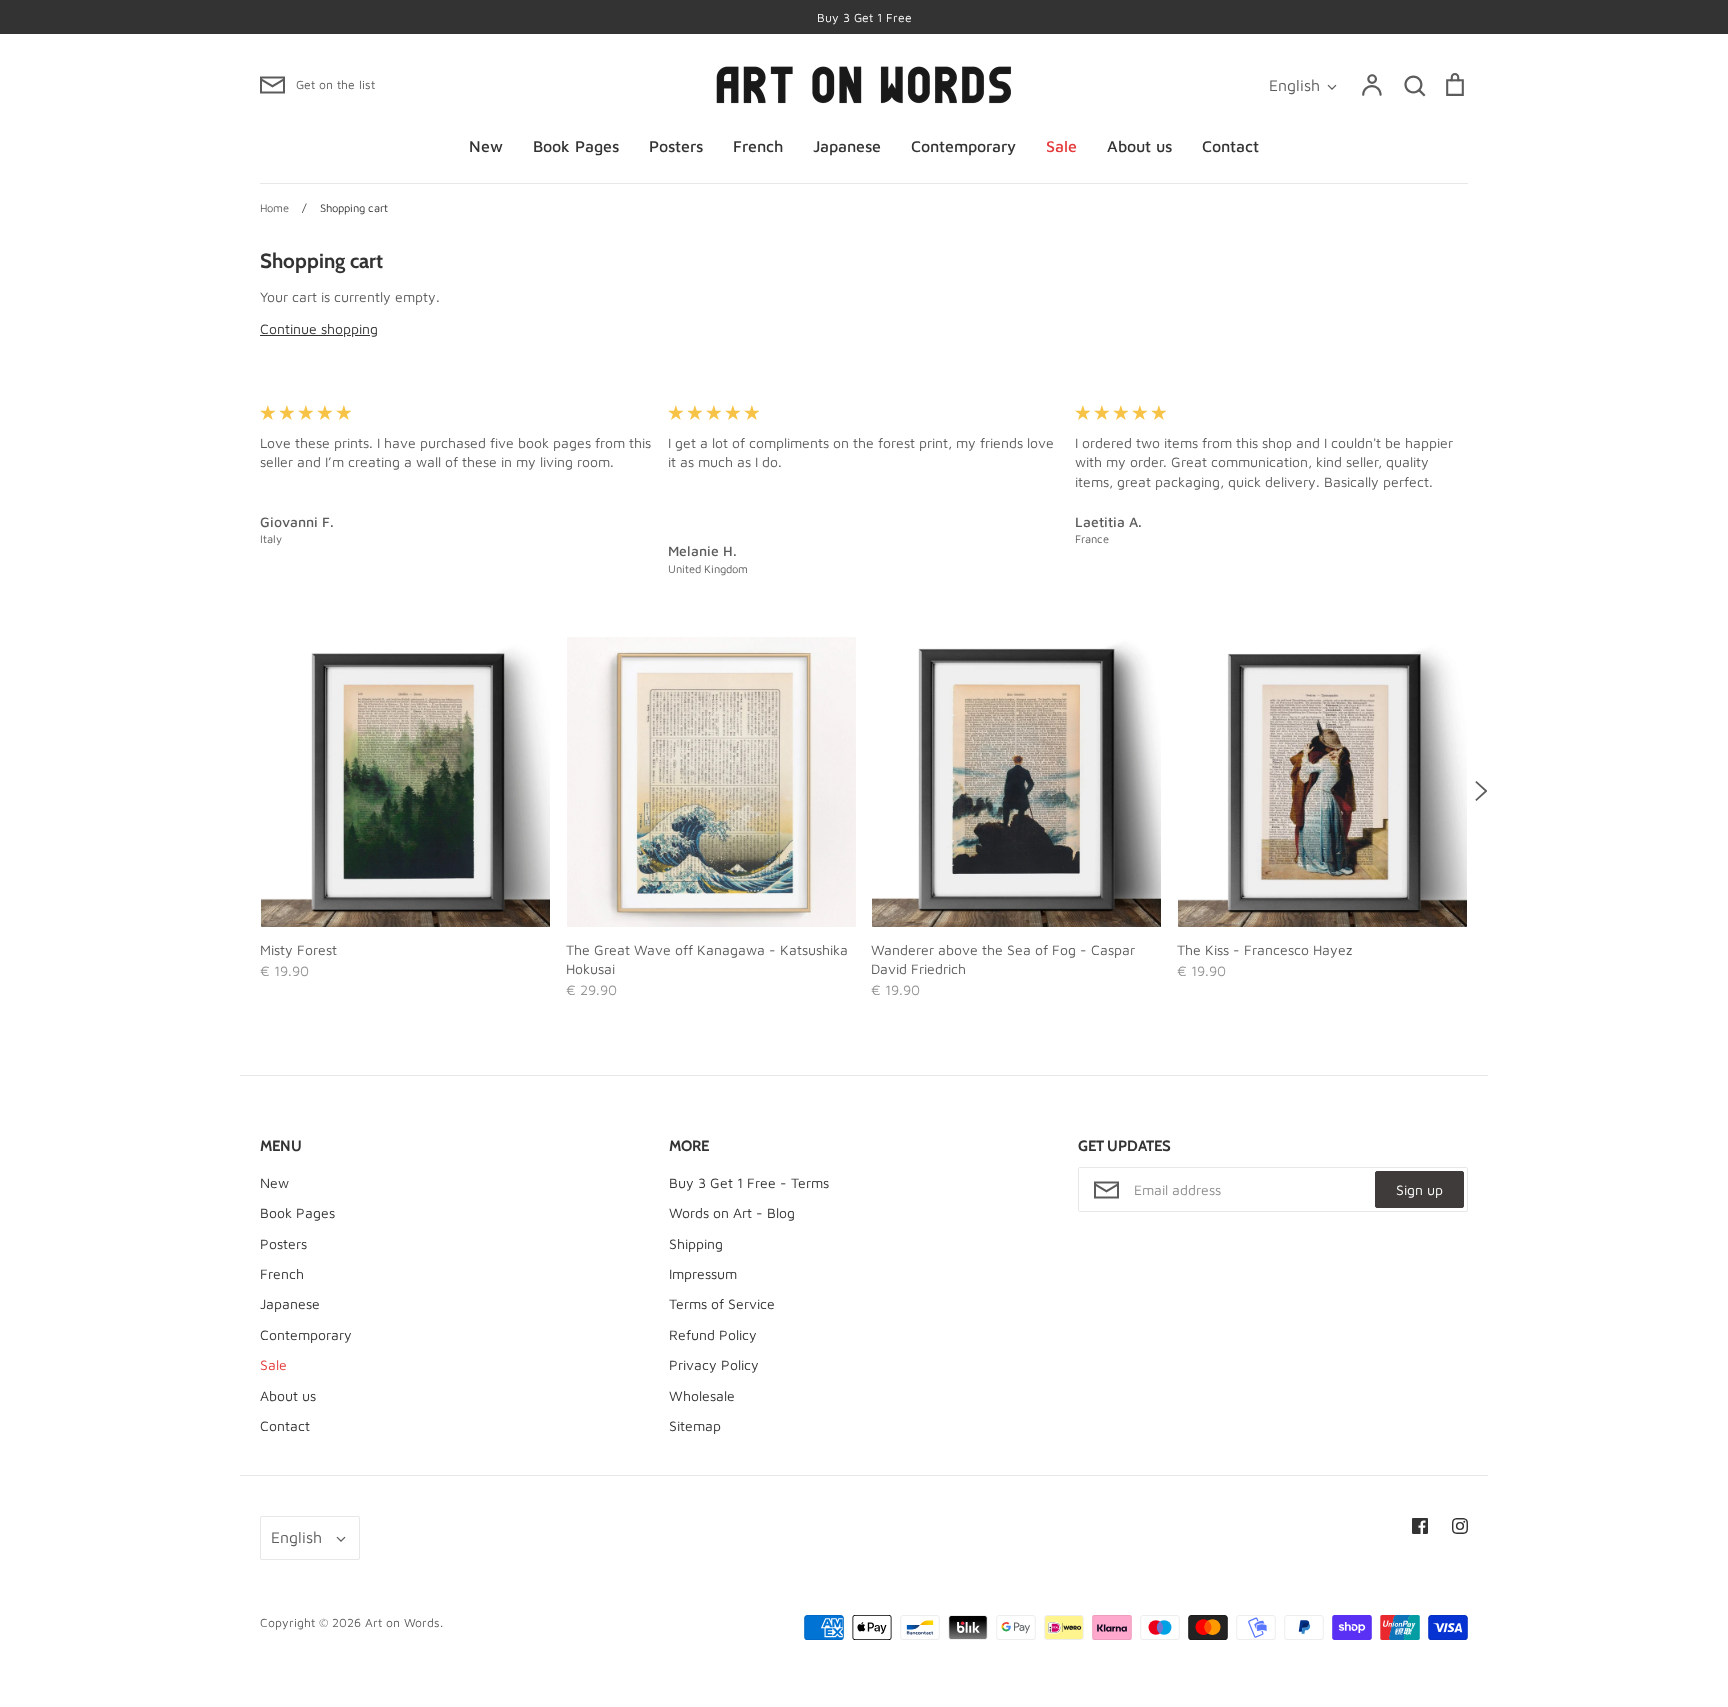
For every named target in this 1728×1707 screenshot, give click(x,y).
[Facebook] (1420, 1526)
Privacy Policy (714, 1364)
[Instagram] (1460, 1526)
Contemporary (963, 146)
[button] (247, 791)
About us (1139, 146)
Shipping (696, 1243)
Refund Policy (713, 1334)
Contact (1230, 146)
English (1294, 85)
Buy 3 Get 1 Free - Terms (749, 1182)
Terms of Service (722, 1303)
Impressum (703, 1273)
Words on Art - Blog (732, 1212)
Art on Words (402, 1622)
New (486, 146)
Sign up (1419, 1189)
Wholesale (702, 1395)
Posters (676, 146)
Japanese (847, 146)
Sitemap (695, 1425)
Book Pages (576, 146)
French (758, 146)
